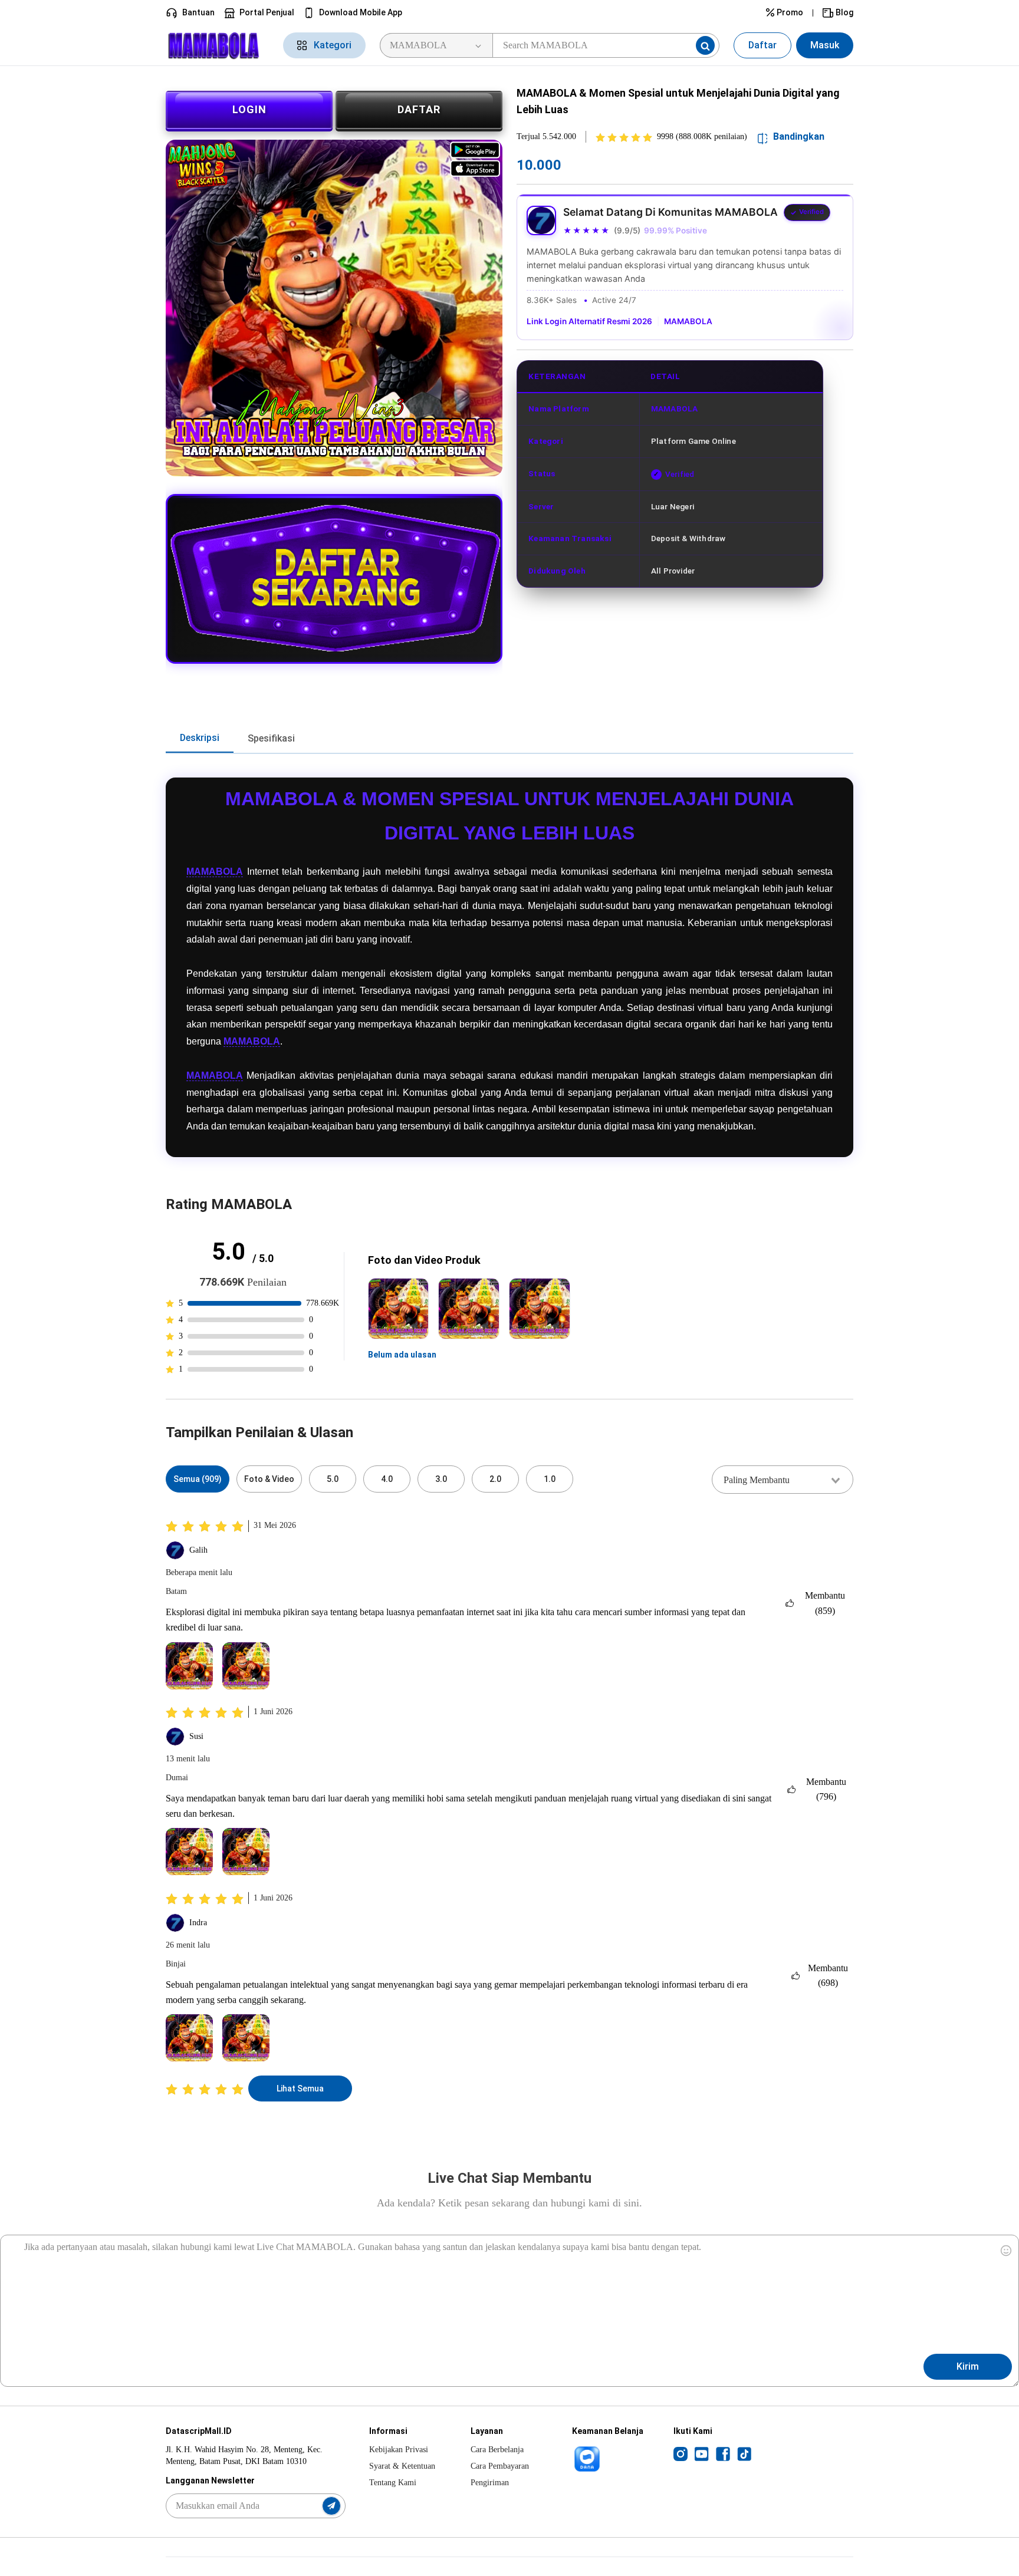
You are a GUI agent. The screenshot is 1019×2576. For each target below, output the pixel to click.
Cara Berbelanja (497, 2450)
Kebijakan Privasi (399, 2450)
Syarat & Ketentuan (402, 2466)
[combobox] (783, 1480)
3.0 (441, 1479)
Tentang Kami (393, 2483)
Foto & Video (269, 1479)
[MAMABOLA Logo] (217, 46)
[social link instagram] (681, 2453)
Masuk (825, 45)
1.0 (550, 1479)
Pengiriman (490, 2483)
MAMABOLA (688, 321)
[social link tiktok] (744, 2453)
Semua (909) (198, 1479)
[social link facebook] (723, 2453)
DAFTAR (419, 109)
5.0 (333, 1479)
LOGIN (249, 109)
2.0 (495, 1479)
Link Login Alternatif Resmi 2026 (589, 321)
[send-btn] (331, 2506)
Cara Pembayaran (500, 2466)
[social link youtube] (702, 2453)
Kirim (968, 2366)
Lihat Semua (300, 2089)
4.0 (387, 1479)
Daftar (762, 45)
